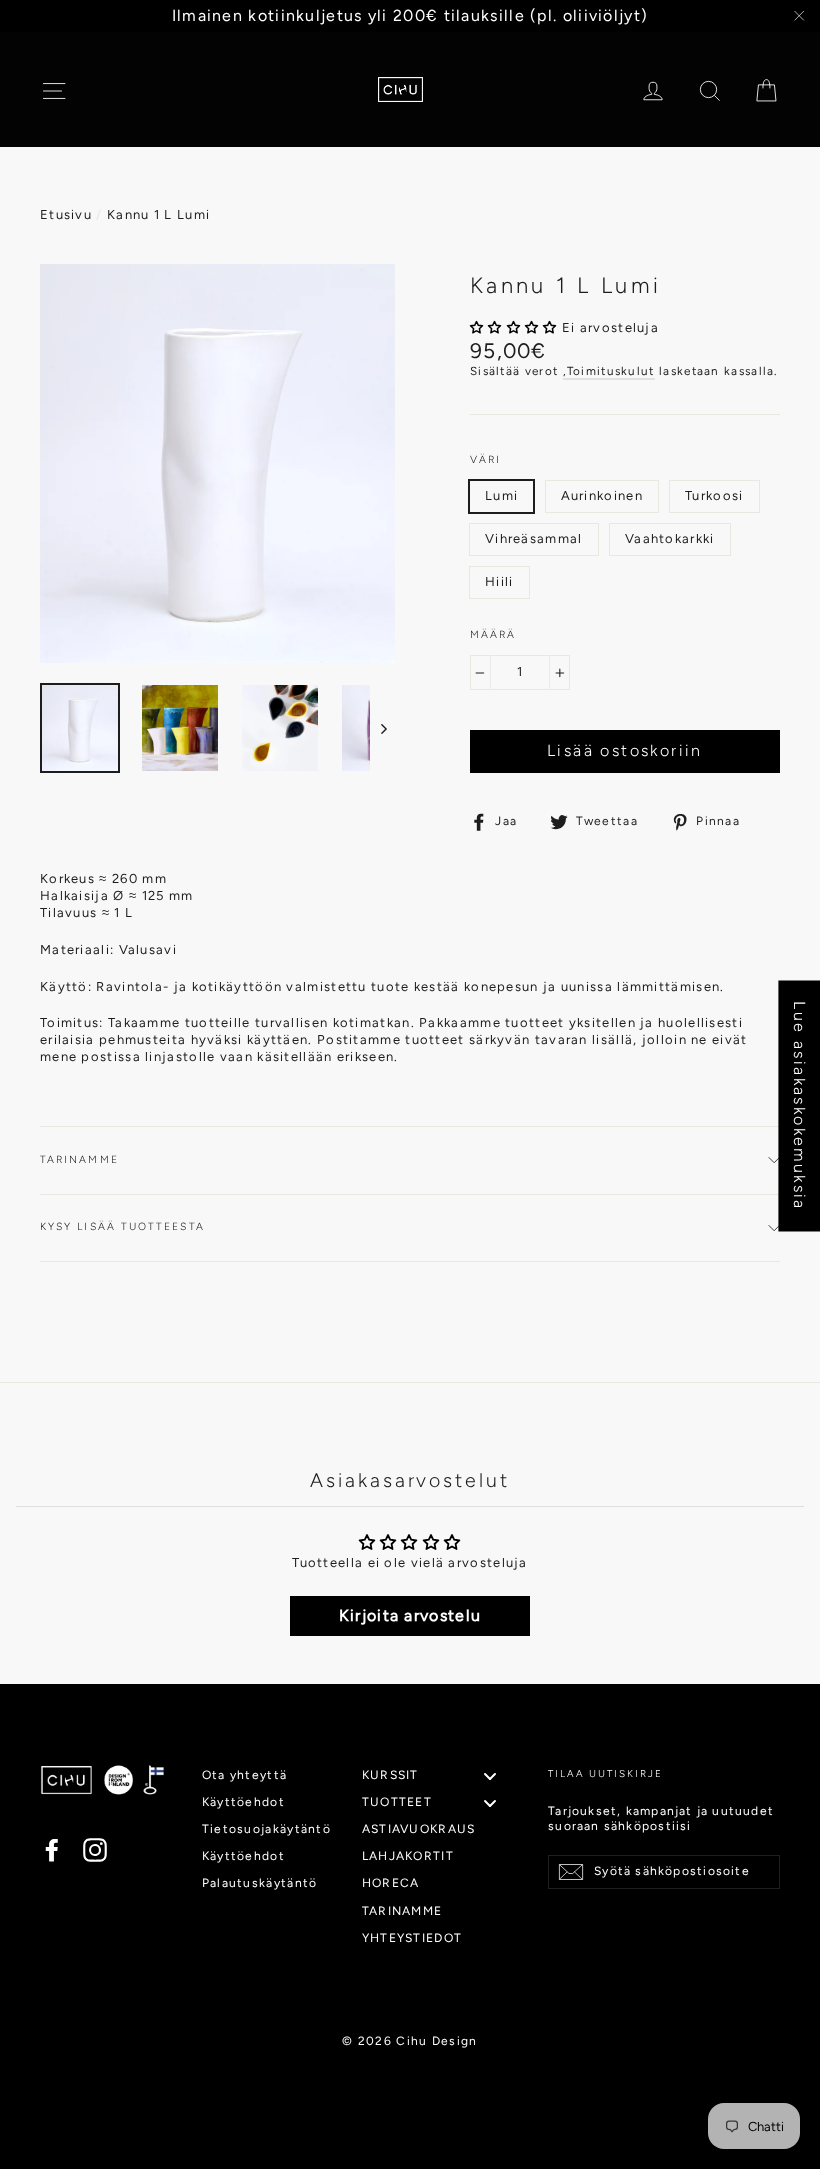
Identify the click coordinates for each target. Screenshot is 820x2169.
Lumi (501, 495)
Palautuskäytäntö (260, 1883)
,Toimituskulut (609, 371)
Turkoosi (714, 495)
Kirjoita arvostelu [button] (410, 1615)
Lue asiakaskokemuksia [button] (799, 1105)
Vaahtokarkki (670, 538)
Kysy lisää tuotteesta (122, 1226)
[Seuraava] (382, 728)
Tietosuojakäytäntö (264, 1829)
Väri (485, 459)
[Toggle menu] (490, 1775)
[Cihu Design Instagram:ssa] (95, 1850)
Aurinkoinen (602, 495)
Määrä (493, 634)
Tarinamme (79, 1159)
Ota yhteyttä (245, 1775)
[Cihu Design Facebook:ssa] (52, 1850)
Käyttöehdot (243, 1802)
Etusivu (66, 214)
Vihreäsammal (534, 538)
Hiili (499, 581)
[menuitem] (437, 1776)
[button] (516, 327)
